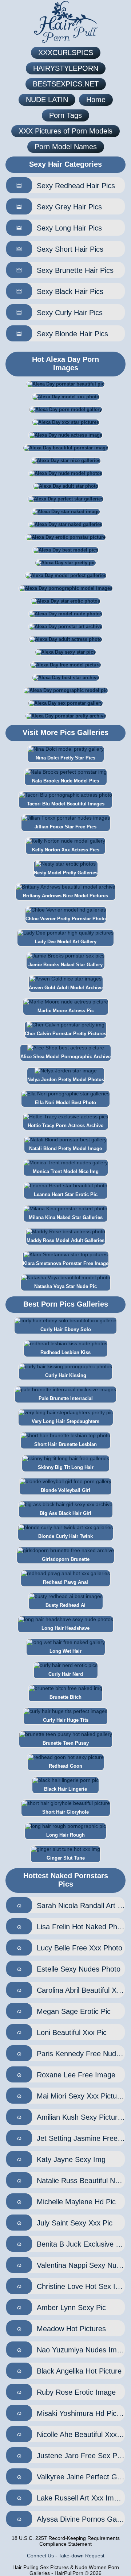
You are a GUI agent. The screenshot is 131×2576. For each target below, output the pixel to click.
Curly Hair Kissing (66, 1375)
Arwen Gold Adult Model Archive (66, 988)
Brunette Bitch (65, 1697)
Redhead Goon (65, 1766)
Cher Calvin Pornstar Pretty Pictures (65, 1034)
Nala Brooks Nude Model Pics (65, 781)
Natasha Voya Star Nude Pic (65, 1286)
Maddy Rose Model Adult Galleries (65, 1240)
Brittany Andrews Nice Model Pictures (65, 896)
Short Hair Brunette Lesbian (65, 1444)
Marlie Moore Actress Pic (66, 1011)
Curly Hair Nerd (66, 1674)
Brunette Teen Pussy (66, 1743)
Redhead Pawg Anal (65, 1582)
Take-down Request (82, 2556)
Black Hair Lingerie (65, 1789)
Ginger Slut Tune (66, 1858)
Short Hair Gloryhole (65, 1812)
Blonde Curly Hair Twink (65, 1536)
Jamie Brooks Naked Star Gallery (65, 965)
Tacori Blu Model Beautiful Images (66, 804)
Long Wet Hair (65, 1651)
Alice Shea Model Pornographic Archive (65, 1057)
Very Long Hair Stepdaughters (65, 1421)
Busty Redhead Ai (65, 1605)
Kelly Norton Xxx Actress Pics (66, 850)
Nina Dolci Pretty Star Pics (65, 758)
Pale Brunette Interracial (66, 1398)
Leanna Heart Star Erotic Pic (66, 1194)
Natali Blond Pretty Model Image (65, 1148)
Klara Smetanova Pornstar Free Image (66, 1263)
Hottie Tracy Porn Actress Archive (65, 1125)
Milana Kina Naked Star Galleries (66, 1217)
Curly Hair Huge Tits (66, 1720)
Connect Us (40, 2556)
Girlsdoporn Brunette (66, 1559)
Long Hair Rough (65, 1835)
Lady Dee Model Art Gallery (66, 942)
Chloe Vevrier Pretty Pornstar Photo (66, 919)
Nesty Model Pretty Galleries (66, 873)
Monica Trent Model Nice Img (66, 1171)
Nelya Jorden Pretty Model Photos (66, 1080)
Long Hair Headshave (65, 1628)
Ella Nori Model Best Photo (65, 1103)
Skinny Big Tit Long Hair (66, 1467)
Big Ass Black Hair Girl (65, 1513)
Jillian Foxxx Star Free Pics (65, 827)
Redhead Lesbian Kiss (65, 1352)
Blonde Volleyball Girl (65, 1490)
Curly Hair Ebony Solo (66, 1329)
